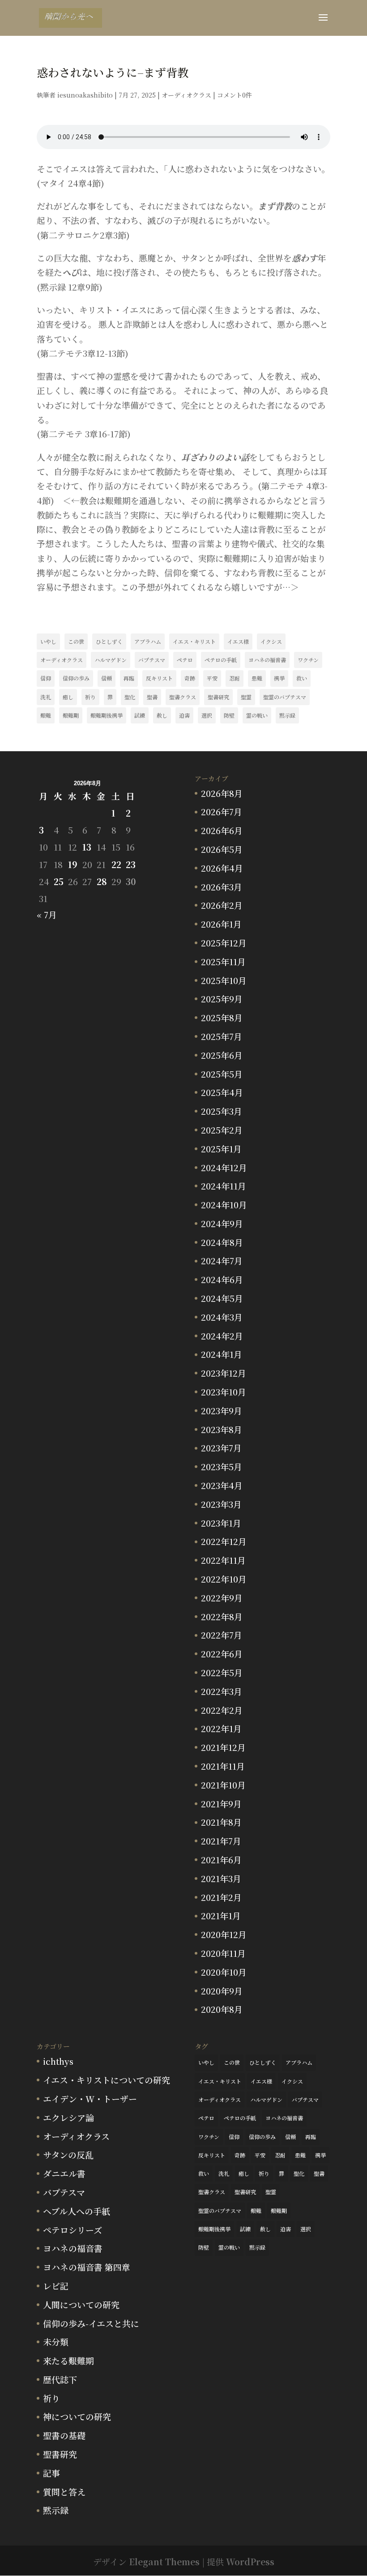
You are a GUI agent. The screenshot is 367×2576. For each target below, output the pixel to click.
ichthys (58, 2061)
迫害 (184, 715)
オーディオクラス (186, 95)
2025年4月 (222, 1092)
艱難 (46, 715)
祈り (90, 697)
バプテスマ (152, 660)
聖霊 (246, 697)
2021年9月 (221, 1804)
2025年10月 (224, 980)
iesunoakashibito (85, 95)
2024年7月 (222, 1260)
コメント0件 (235, 95)
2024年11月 (224, 1186)
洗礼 (46, 697)
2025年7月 (222, 1036)
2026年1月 (221, 924)
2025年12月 (224, 943)
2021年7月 (221, 1841)
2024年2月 (222, 1336)
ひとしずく (109, 641)
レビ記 (56, 2286)
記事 (51, 2473)
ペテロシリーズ (73, 2230)
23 (131, 864)
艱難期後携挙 (107, 715)
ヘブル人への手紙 (77, 2211)
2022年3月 (222, 1691)
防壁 (229, 715)
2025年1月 (221, 1149)
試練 (140, 715)
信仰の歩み (76, 678)
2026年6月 (222, 830)
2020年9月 (222, 1991)
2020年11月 (223, 1953)
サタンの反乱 (68, 2155)
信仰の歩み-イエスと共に (91, 2323)
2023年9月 (222, 1410)
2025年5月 (222, 1074)
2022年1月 (221, 1728)
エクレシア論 (68, 2117)
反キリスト (159, 678)
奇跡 (190, 678)
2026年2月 (222, 905)
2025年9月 (222, 999)
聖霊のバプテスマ (285, 697)
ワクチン (308, 660)
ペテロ (185, 660)
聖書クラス (183, 697)
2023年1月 (221, 1523)
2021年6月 (221, 1859)
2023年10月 (224, 1392)
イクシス (271, 641)
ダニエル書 (64, 2173)
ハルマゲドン (111, 660)
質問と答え (64, 2492)
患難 (257, 678)
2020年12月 (224, 1934)
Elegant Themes (164, 2561)
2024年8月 (222, 1242)
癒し (68, 697)
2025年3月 (222, 1111)
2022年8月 (222, 1616)
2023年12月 (224, 1373)
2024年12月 (224, 1167)
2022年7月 (222, 1635)
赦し (162, 715)
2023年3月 (221, 1504)
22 (116, 864)
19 (73, 864)
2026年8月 (222, 793)
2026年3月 (222, 887)
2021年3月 (221, 1878)
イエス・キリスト (194, 641)
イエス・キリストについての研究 (107, 2080)
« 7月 (47, 914)
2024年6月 (222, 1279)
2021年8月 (221, 1822)
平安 (212, 678)
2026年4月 (222, 868)
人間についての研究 (81, 2304)
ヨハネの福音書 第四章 (87, 2267)
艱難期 (71, 715)
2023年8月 (222, 1429)
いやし (48, 641)
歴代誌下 (60, 2379)
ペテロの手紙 (221, 660)
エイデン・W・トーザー (90, 2099)
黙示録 (287, 715)
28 (102, 881)
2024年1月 (222, 1354)
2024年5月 (222, 1298)
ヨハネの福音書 (267, 660)
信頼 (107, 678)
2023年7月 (221, 1448)
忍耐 (235, 678)
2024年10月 (224, 1205)
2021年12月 (223, 1747)
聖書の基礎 (64, 2435)
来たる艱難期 (68, 2360)
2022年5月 (222, 1672)
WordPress (250, 2561)
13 (87, 847)
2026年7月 (222, 811)
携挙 (279, 678)
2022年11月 (223, 1560)
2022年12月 (224, 1541)
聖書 (152, 697)
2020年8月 (222, 2009)
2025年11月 (223, 961)
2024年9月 (222, 1223)
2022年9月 (222, 1598)
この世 (76, 641)
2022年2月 (222, 1710)
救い (302, 678)
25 (59, 881)
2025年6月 (222, 1055)
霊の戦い (257, 715)
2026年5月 (222, 849)
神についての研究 (77, 2416)
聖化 (130, 697)
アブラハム (148, 641)
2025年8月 (222, 1017)
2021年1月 (221, 1915)
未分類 (56, 2342)
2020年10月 (224, 1972)
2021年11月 (223, 1766)
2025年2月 (222, 1130)
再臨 (129, 678)
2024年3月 (222, 1317)
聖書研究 (218, 697)
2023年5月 (222, 1466)
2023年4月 (222, 1485)
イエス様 (238, 641)
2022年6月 (222, 1654)
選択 (207, 715)
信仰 (46, 678)
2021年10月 (223, 1785)
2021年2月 (221, 1897)
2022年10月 (224, 1579)
